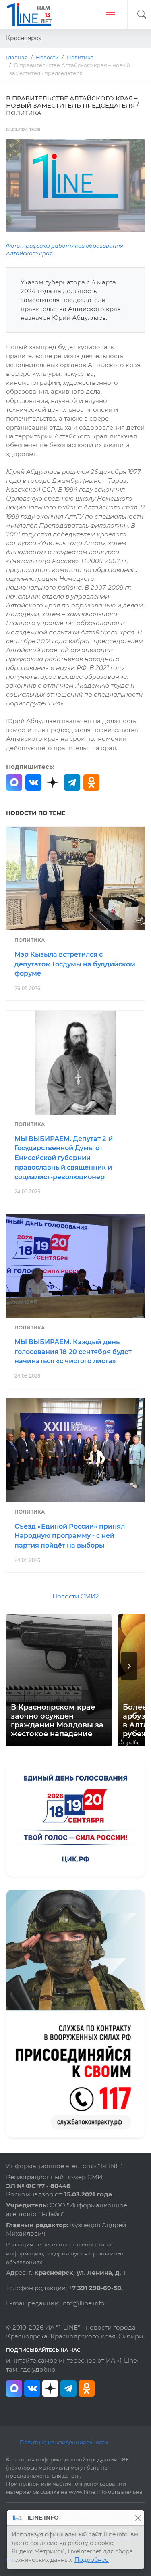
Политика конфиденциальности (64, 2442)
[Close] (138, 2518)
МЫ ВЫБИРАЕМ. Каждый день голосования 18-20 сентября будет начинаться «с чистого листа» (73, 1352)
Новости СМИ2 (76, 1596)
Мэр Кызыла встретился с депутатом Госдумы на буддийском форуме (75, 964)
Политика (30, 940)
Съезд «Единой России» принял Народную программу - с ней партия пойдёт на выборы (70, 1536)
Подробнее (92, 2560)
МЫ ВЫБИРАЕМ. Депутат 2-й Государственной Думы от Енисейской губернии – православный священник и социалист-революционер (64, 1158)
